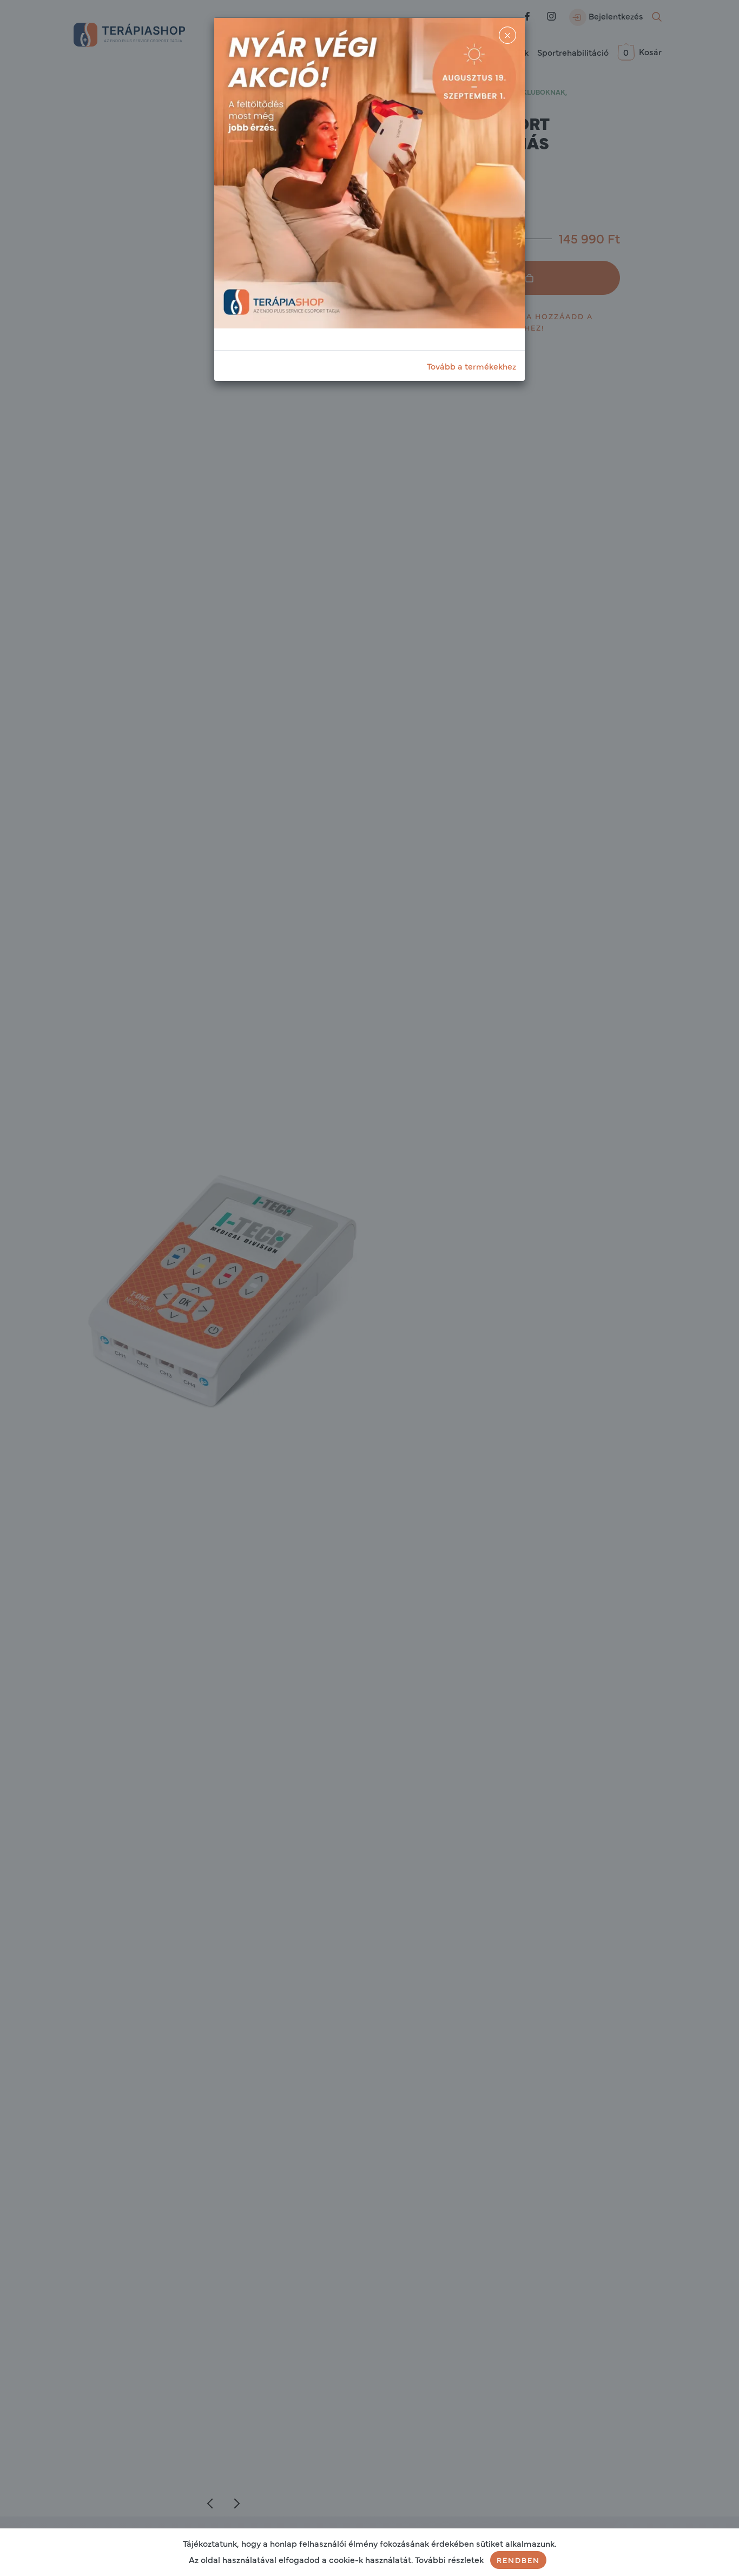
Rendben (518, 2560)
